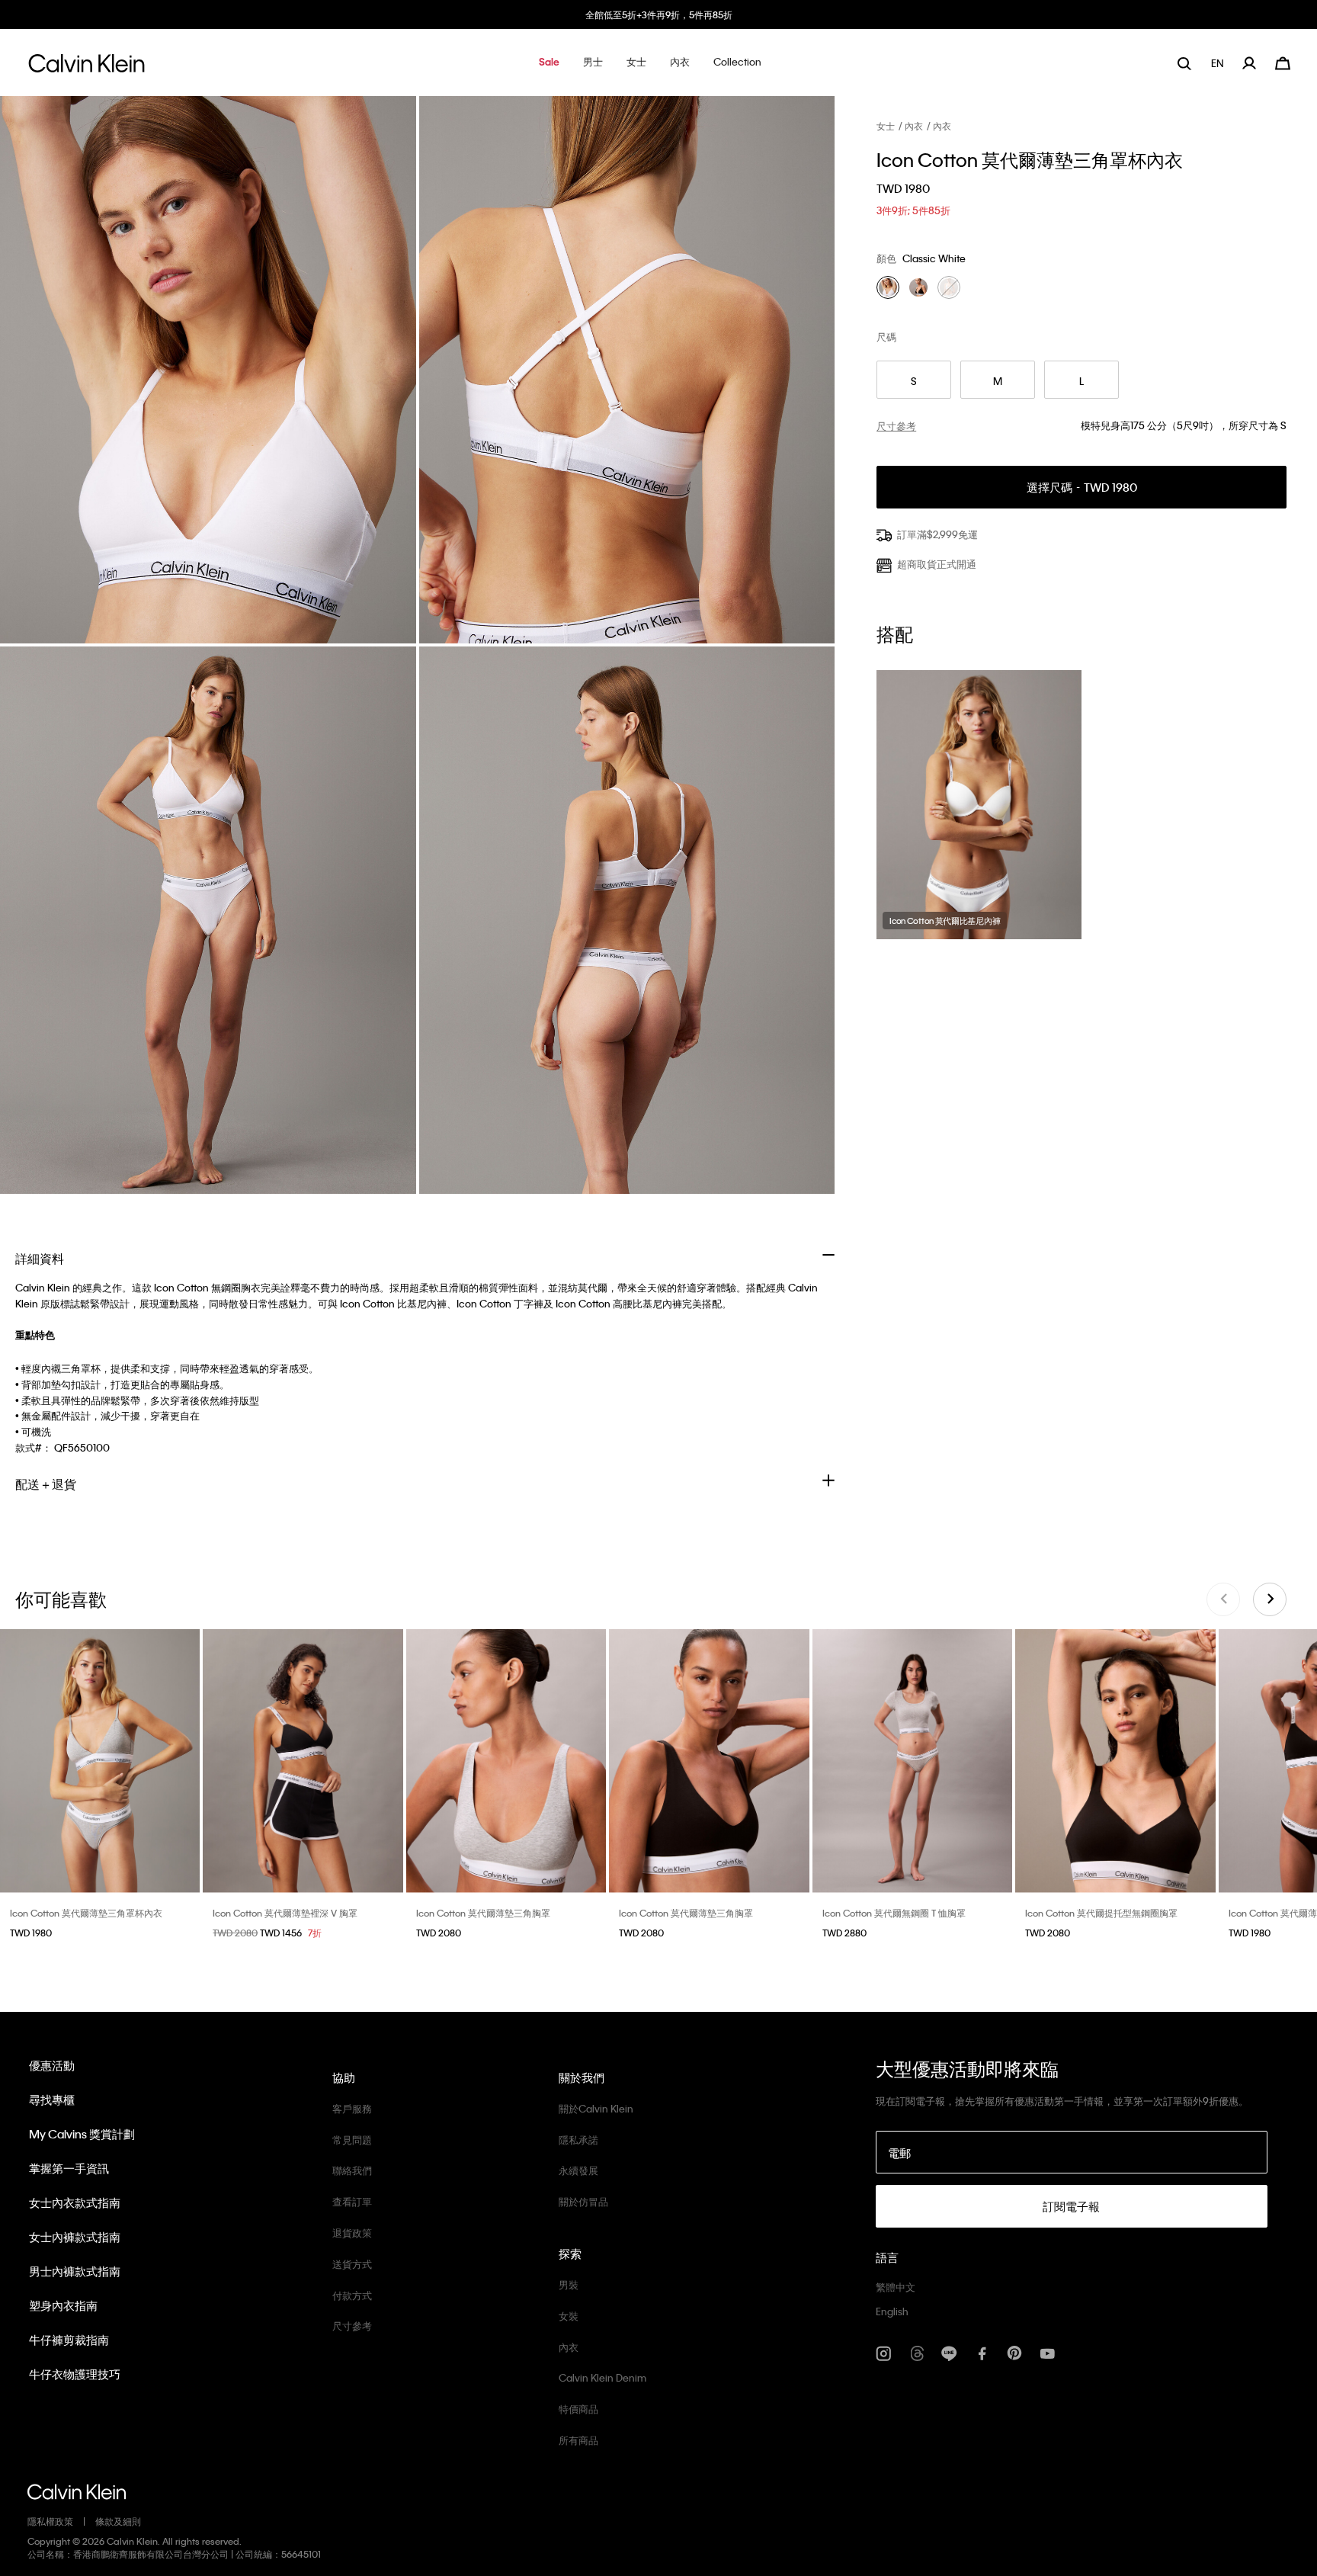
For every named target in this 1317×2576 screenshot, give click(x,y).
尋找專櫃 (52, 2100)
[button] (549, 63)
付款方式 (352, 2295)
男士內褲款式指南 (75, 2271)
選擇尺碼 (1082, 488)
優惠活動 (52, 2065)
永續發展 (578, 2170)
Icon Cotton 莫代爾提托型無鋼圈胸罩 (1101, 1913)
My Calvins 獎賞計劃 (82, 2134)
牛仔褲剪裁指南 (69, 2340)
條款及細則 (118, 2521)
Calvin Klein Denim (602, 2377)
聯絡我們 (352, 2170)
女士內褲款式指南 (75, 2237)
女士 (886, 126)
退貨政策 (352, 2233)
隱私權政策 (50, 2521)
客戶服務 (352, 2108)
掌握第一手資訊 (69, 2168)
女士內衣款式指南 (75, 2202)
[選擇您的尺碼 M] (1115, 1761)
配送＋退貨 (46, 1484)
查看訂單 (352, 2201)
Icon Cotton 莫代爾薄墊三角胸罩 (483, 1913)
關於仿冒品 (583, 2201)
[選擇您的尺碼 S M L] (709, 1761)
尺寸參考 (352, 2326)
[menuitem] (1219, 63)
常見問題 (352, 2140)
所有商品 (578, 2440)
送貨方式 (352, 2264)
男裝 (569, 2284)
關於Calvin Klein (596, 2108)
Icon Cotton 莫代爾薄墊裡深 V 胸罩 (285, 1913)
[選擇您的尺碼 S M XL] (100, 1761)
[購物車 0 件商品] (1283, 61)
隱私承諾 (578, 2140)
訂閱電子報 (1071, 2206)
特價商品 (578, 2409)
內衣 (914, 126)
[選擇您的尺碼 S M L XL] (506, 1761)
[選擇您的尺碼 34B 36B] (303, 1761)
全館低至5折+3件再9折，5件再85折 (659, 14)
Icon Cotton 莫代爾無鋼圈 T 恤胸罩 (894, 1913)
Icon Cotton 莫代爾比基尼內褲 (945, 921)
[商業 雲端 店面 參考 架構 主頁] (87, 67)
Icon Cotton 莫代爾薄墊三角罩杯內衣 (86, 1913)
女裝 (569, 2316)
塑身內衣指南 (63, 2305)
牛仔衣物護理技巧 (75, 2374)
